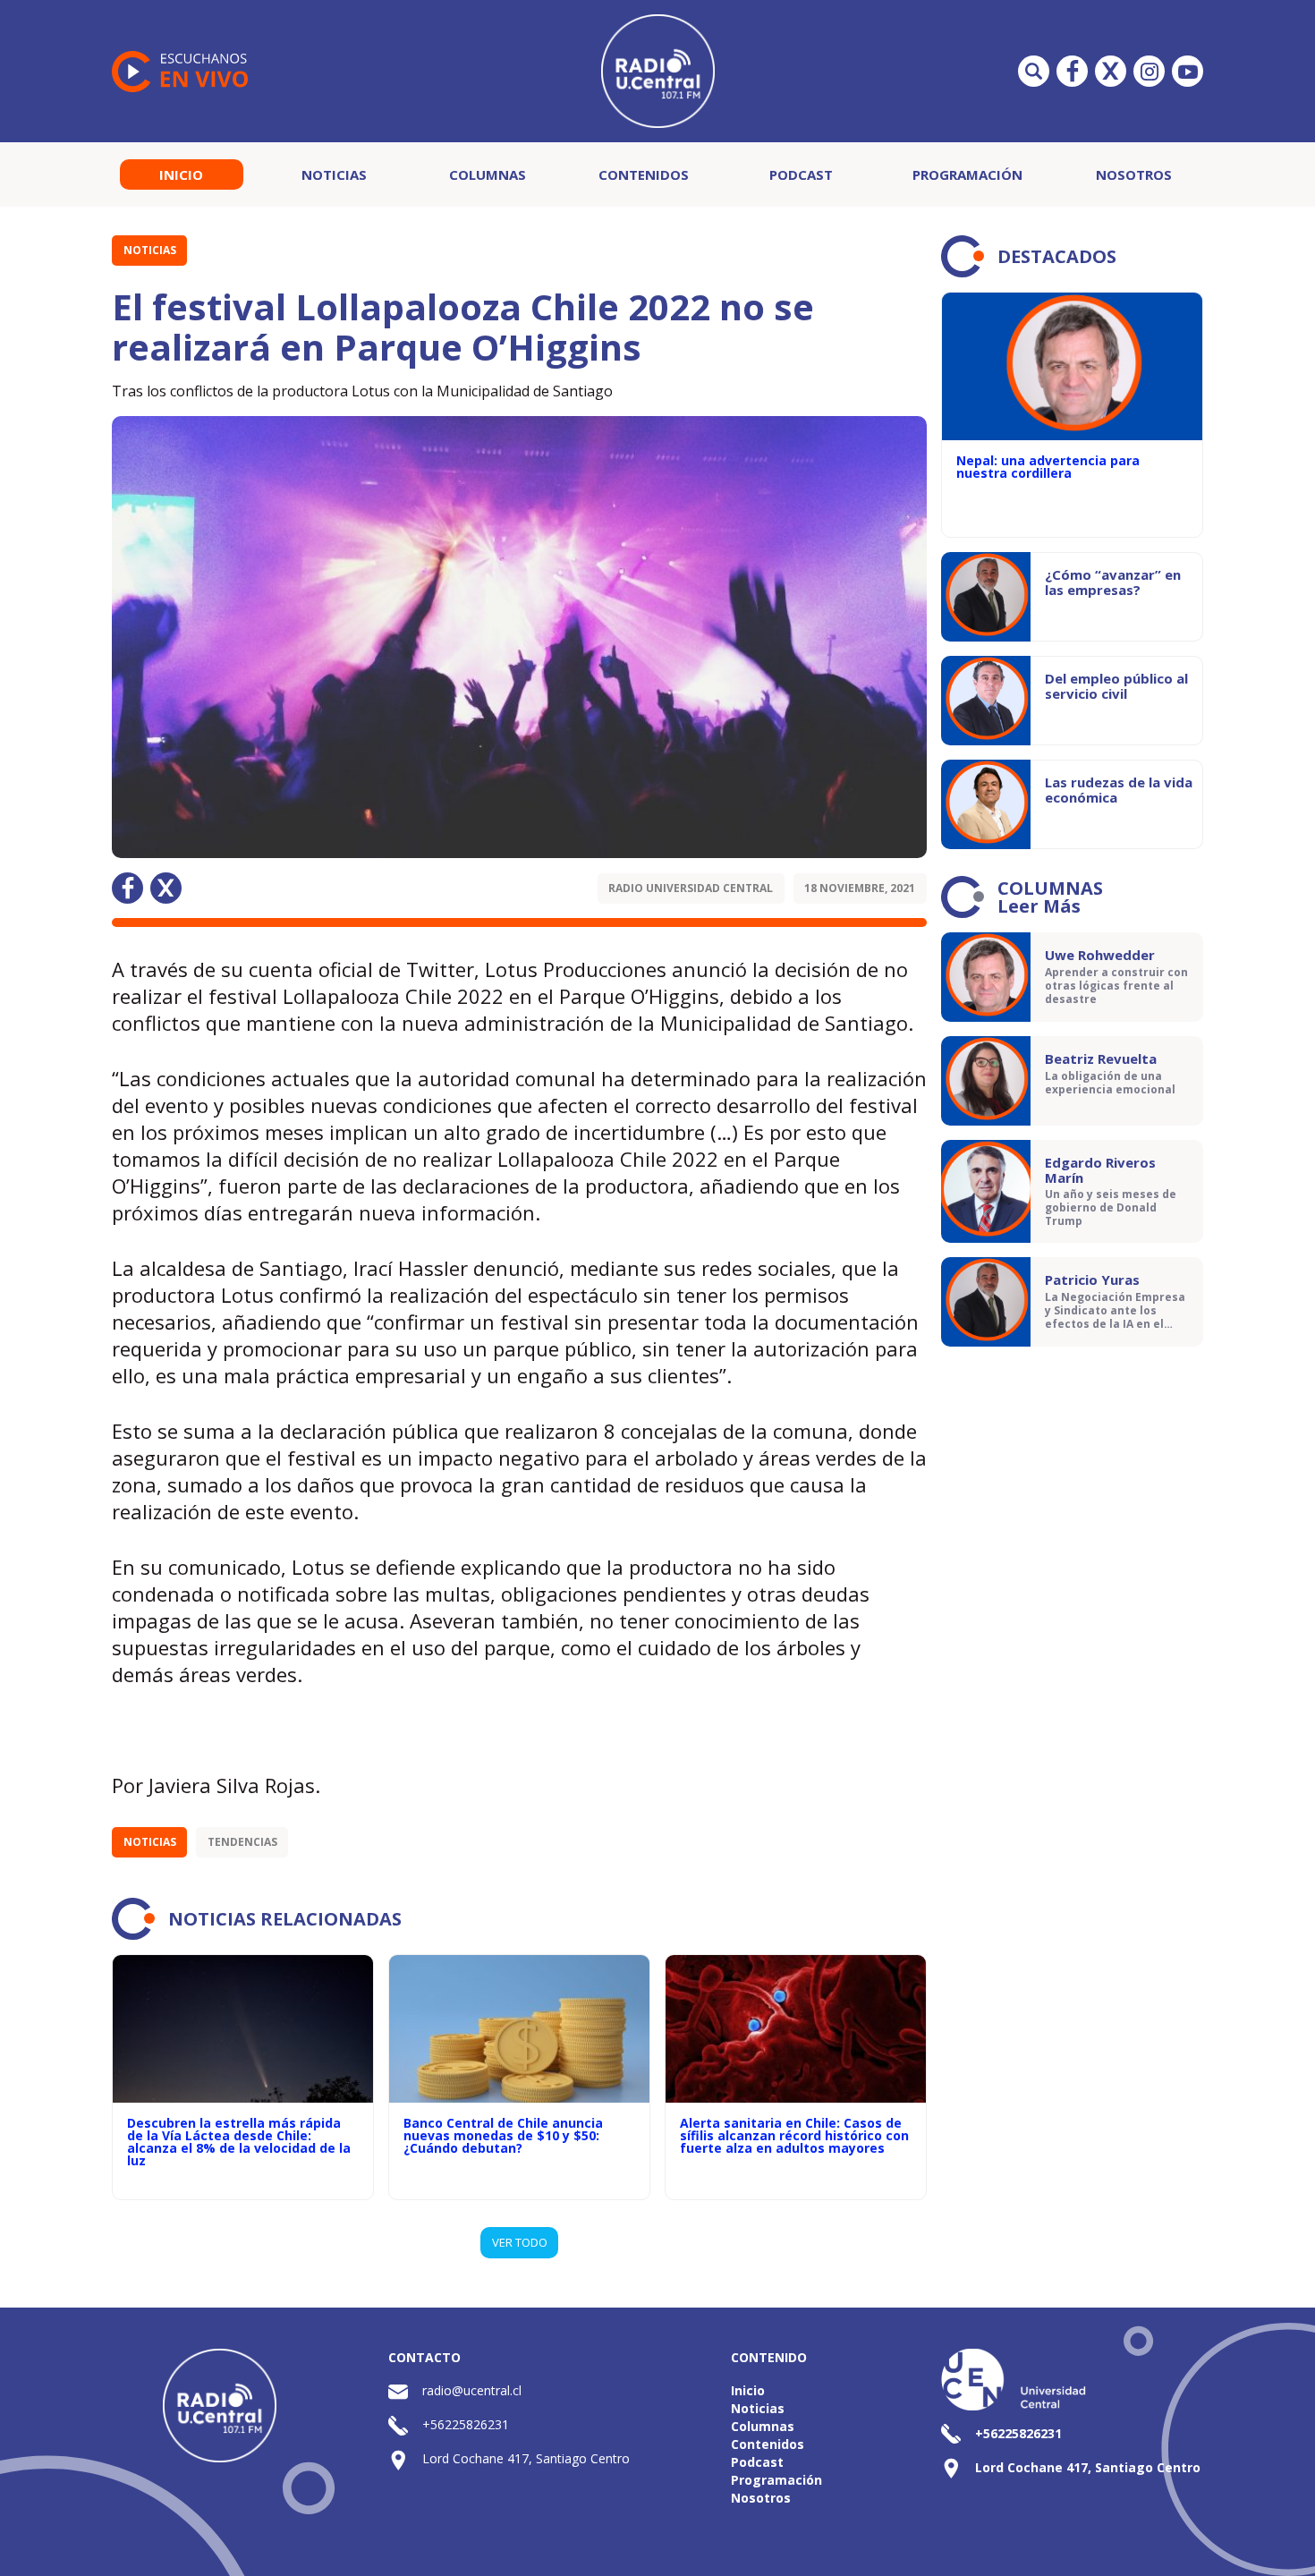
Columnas (488, 174)
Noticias (334, 174)
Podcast (801, 174)
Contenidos (644, 174)
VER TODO (520, 2242)
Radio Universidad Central (691, 888)
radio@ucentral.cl (472, 2390)
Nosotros (1134, 174)
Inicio (181, 174)
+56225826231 (466, 2424)
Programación (967, 174)
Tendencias (242, 1842)
